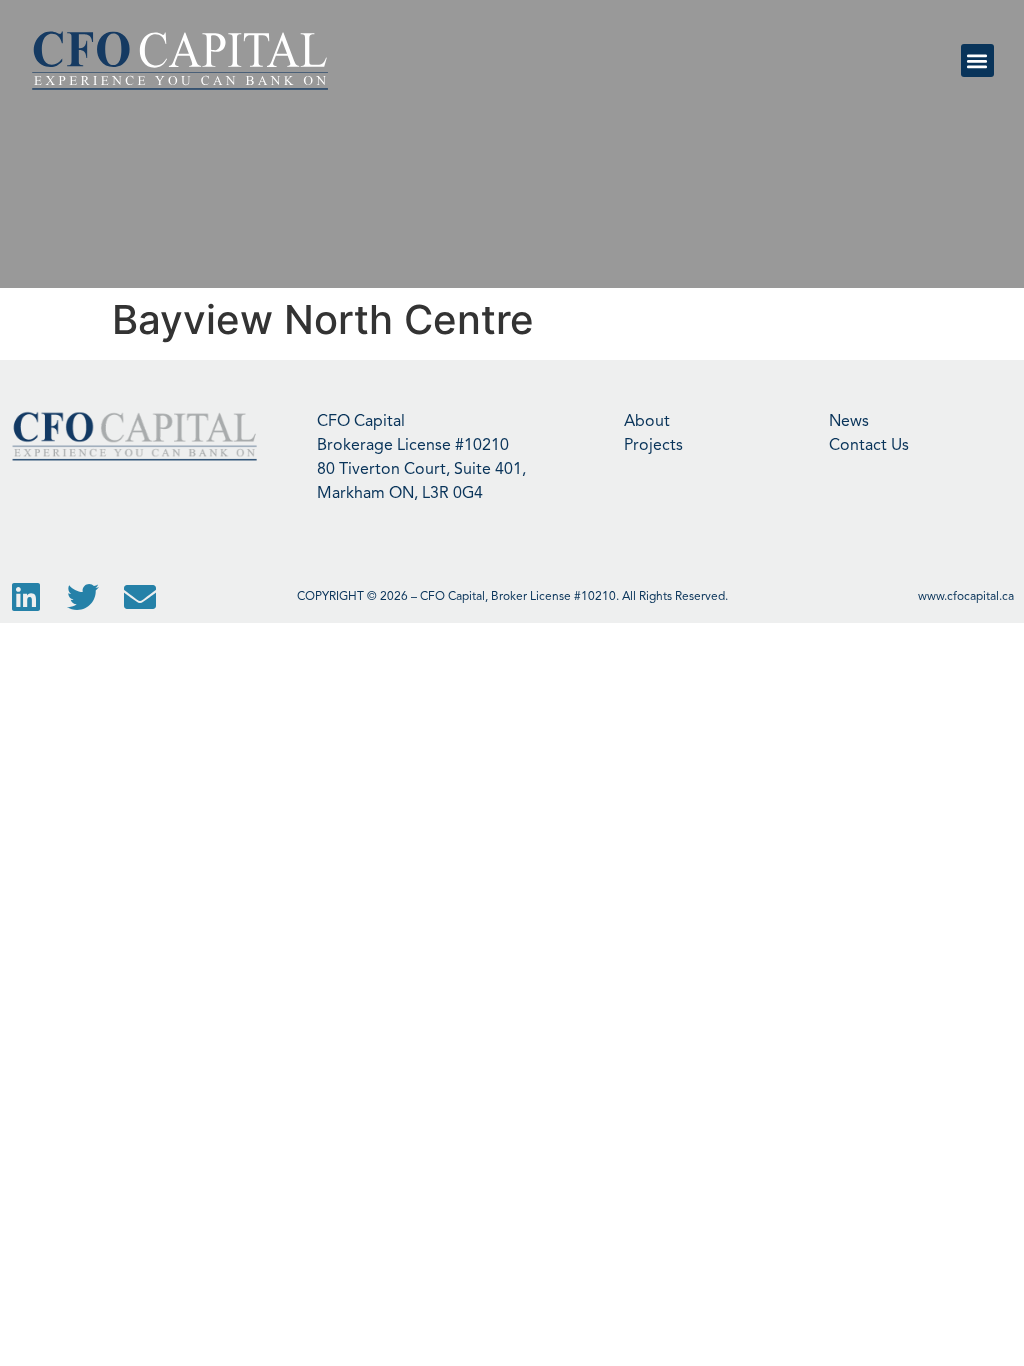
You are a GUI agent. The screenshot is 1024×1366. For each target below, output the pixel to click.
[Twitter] (83, 597)
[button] (977, 60)
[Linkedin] (26, 597)
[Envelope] (140, 597)
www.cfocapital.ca (966, 597)
